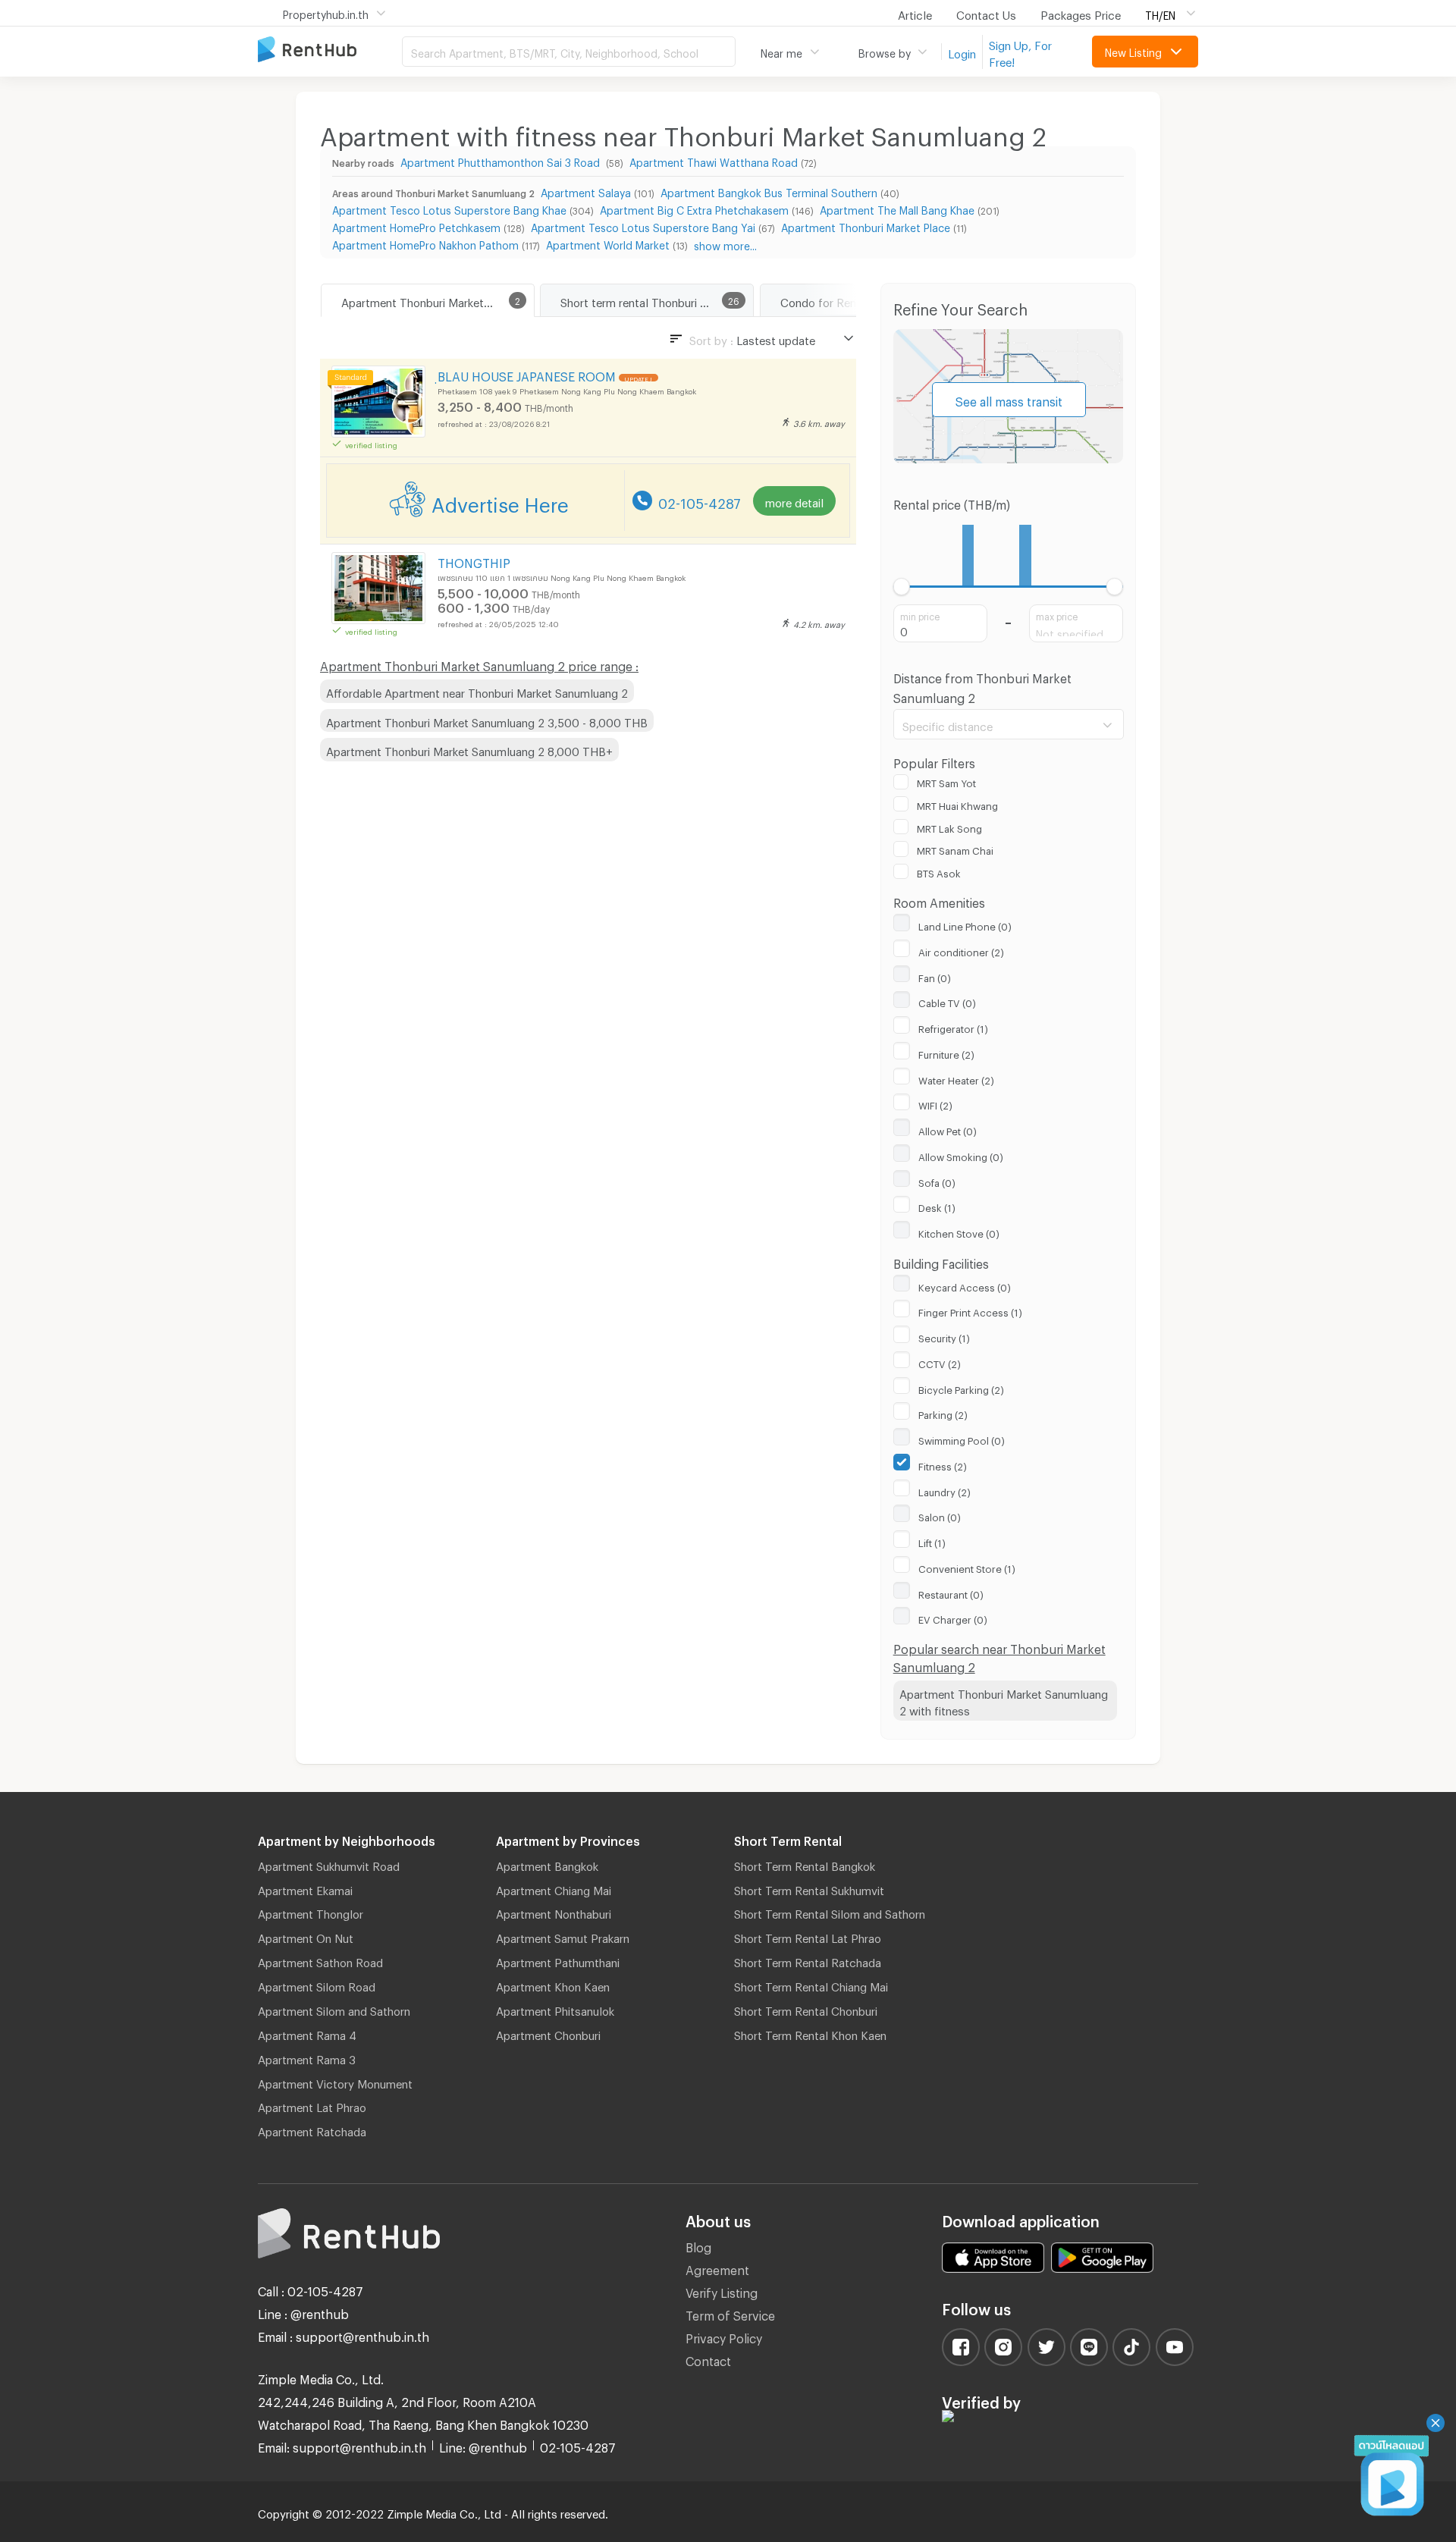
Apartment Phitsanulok (555, 2009)
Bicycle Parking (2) (961, 1388)
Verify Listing (722, 2291)
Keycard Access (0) (965, 1285)
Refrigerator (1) (953, 1027)
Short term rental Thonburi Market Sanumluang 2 (657, 300)
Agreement (717, 2268)
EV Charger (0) (953, 1618)
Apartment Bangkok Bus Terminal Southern (769, 191)
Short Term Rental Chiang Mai (811, 1985)
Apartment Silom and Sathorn (334, 2009)
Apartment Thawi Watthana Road (714, 160)
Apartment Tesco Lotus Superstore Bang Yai (643, 226)
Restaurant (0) (951, 1593)
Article (915, 13)
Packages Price (1081, 13)
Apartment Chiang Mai (554, 1888)
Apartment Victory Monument (335, 2082)
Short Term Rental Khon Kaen (810, 2033)
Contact (708, 2359)
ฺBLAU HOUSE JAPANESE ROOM (527, 374)
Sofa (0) (937, 1181)
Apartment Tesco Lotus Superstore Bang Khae (449, 208)
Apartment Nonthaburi (554, 1912)
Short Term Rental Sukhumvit (809, 1888)
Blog (698, 2245)
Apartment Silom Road (317, 1985)
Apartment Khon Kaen (553, 1985)
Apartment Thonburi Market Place (866, 226)
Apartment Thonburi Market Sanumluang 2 (438, 300)
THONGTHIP (474, 561)
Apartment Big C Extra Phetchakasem (694, 208)
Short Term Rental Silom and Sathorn (830, 1912)
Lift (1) (932, 1541)
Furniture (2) (946, 1053)
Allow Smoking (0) (961, 1155)
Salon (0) (940, 1515)
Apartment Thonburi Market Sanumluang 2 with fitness (1004, 1701)
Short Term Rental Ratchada (808, 1960)
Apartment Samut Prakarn (563, 1936)
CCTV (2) (940, 1362)
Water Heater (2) (956, 1078)
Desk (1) (937, 1206)
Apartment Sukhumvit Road (329, 1864)
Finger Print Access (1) (970, 1310)
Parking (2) (943, 1413)
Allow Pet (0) (948, 1129)
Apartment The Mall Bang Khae (897, 208)
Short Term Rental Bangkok (805, 1864)
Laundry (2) (945, 1490)
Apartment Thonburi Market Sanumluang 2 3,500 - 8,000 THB (487, 720)
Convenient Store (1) (967, 1567)
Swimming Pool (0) (962, 1439)
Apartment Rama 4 (307, 2033)
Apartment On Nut (306, 1936)
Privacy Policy (724, 2336)
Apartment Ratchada (312, 2129)
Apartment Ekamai (305, 1888)
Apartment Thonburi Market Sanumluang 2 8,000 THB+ (469, 749)
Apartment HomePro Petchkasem (416, 226)
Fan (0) (935, 976)
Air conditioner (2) (961, 950)
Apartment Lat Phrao (312, 2105)
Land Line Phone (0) (965, 924)
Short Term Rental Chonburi (806, 2009)
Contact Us (986, 13)
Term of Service (730, 2313)
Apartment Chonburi (548, 2033)
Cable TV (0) (947, 1001)
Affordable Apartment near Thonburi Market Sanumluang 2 (477, 691)
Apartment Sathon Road (320, 1960)
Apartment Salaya (586, 191)
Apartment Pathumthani (558, 1960)
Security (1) (944, 1336)
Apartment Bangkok (547, 1864)
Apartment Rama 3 (307, 2057)
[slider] (902, 587)
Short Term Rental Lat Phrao (808, 1936)
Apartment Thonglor (311, 1912)
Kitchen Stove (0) (959, 1232)
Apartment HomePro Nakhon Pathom (425, 243)
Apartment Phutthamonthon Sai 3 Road (502, 160)
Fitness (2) (943, 1464)
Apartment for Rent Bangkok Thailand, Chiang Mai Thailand (330, 50)
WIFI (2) (935, 1103)
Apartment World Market (608, 243)
